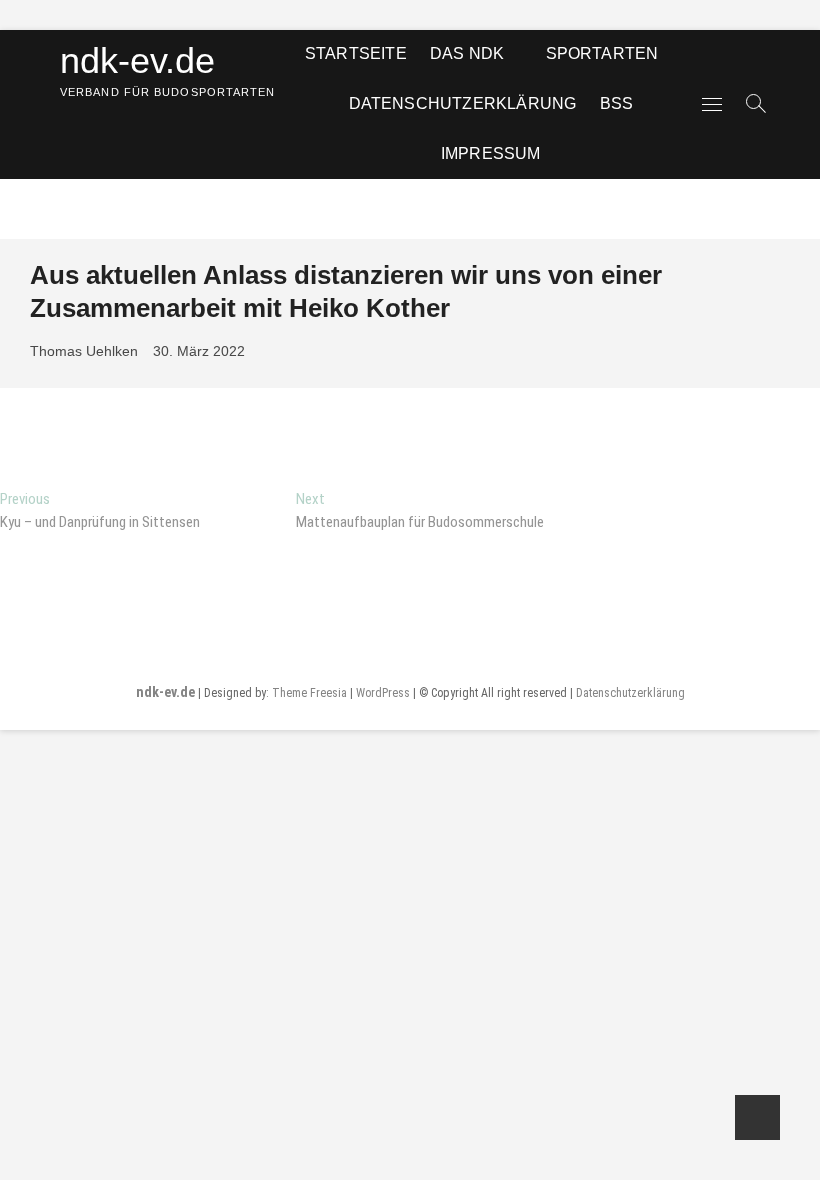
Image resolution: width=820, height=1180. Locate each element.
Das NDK (467, 53)
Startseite (356, 53)
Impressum (491, 153)
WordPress (383, 693)
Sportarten (602, 53)
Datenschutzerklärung (463, 103)
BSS (617, 103)
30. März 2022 (199, 351)
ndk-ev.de (137, 60)
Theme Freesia (309, 693)
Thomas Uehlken (84, 351)
